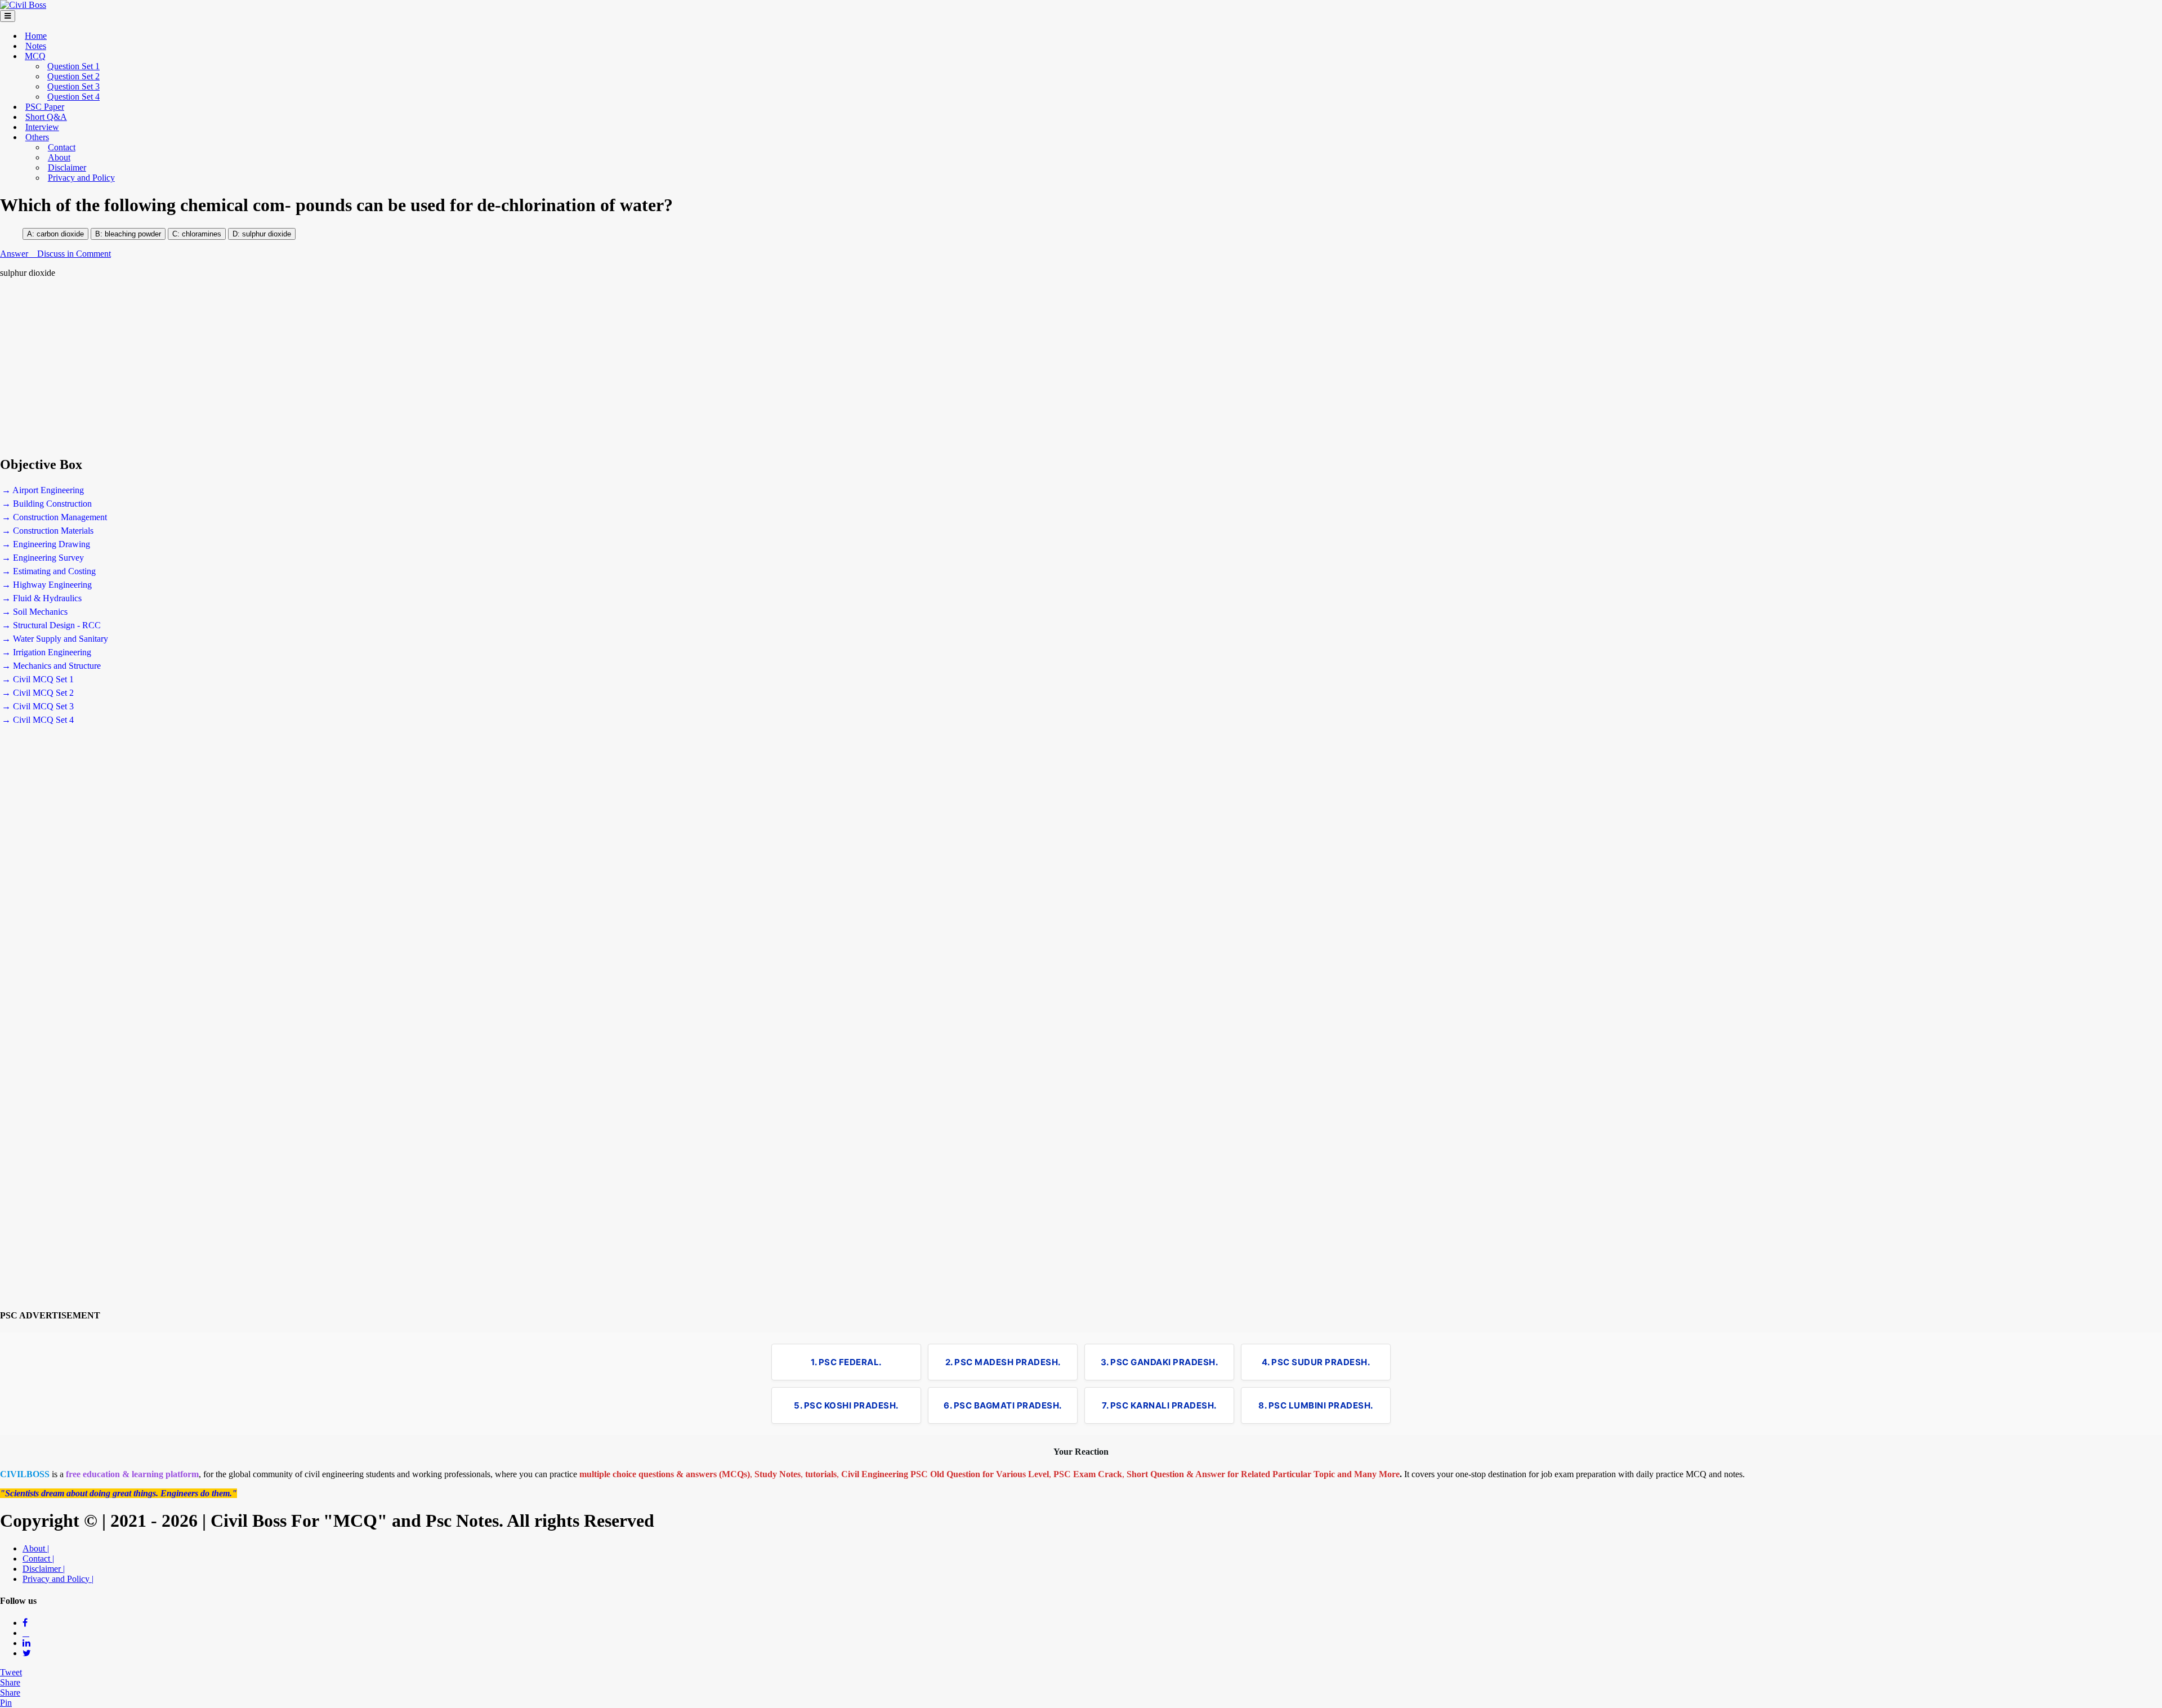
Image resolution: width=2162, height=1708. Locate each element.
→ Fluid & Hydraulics (42, 598)
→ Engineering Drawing (46, 544)
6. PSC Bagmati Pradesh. (1003, 1405)
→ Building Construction (47, 504)
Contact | (38, 1559)
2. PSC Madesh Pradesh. (1003, 1362)
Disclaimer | (44, 1569)
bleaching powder (133, 234)
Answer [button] (15, 254)
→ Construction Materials (48, 531)
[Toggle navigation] (8, 16)
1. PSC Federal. (846, 1362)
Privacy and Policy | (58, 1579)
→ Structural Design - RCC (51, 625)
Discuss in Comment (74, 254)
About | (36, 1548)
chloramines (200, 234)
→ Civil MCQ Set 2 (38, 693)
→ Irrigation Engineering (46, 652)
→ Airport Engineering (43, 490)
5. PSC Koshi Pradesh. (846, 1405)
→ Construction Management (54, 517)
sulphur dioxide (267, 234)
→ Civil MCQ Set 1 (38, 679)
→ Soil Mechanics (35, 612)
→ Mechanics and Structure (51, 666)
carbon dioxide (60, 234)
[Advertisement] (338, 367)
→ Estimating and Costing (49, 571)
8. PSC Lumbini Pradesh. (1316, 1405)
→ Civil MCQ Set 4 (38, 720)
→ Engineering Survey (43, 558)
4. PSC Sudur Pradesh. (1316, 1362)
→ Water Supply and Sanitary (55, 639)
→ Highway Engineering (47, 585)
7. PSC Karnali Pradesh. (1159, 1405)
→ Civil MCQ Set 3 (38, 706)
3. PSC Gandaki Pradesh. (1160, 1362)
